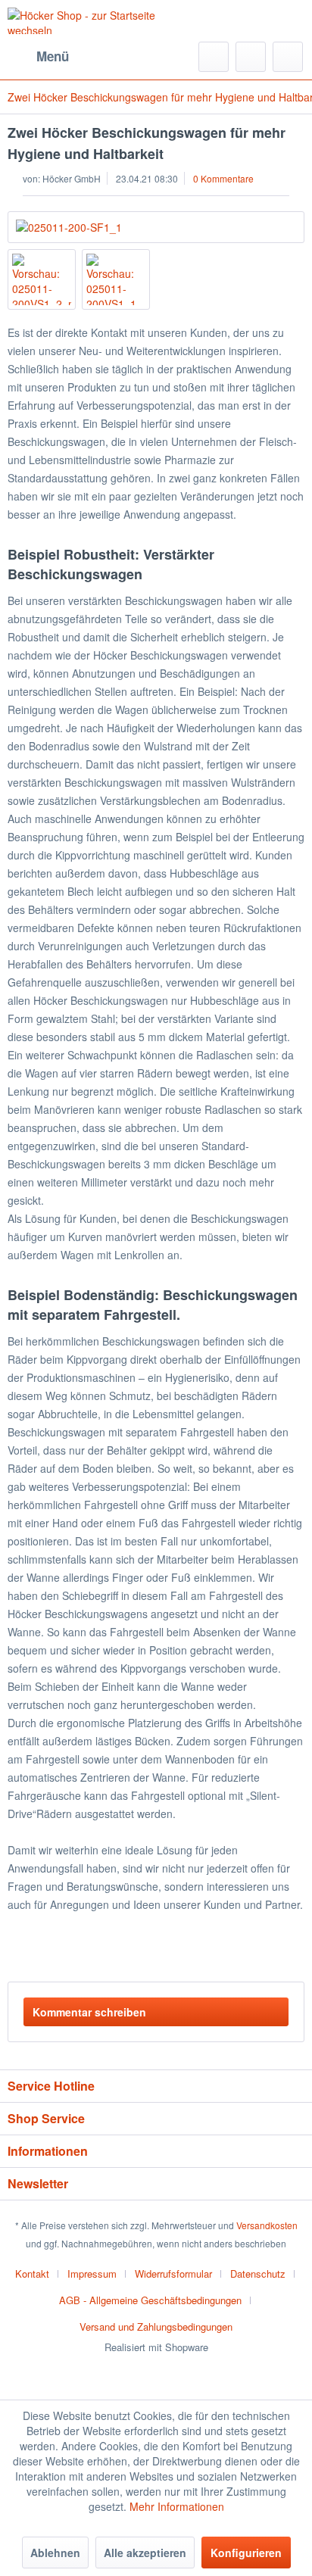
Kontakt (32, 2273)
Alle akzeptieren (145, 2553)
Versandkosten (267, 2225)
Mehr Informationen (177, 2506)
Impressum (92, 2273)
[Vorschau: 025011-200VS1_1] (116, 279)
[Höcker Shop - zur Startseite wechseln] (82, 21)
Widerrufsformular (173, 2273)
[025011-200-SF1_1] (156, 227)
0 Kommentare (223, 178)
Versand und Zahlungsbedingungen (156, 2327)
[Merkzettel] (251, 57)
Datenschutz (258, 2273)
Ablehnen (55, 2553)
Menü (53, 56)
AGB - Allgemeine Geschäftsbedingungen (150, 2300)
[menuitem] (38, 57)
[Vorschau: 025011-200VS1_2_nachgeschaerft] (42, 279)
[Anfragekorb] (288, 57)
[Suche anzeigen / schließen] (214, 57)
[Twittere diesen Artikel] (265, 1951)
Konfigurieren (246, 2553)
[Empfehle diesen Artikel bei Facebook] (293, 1951)
